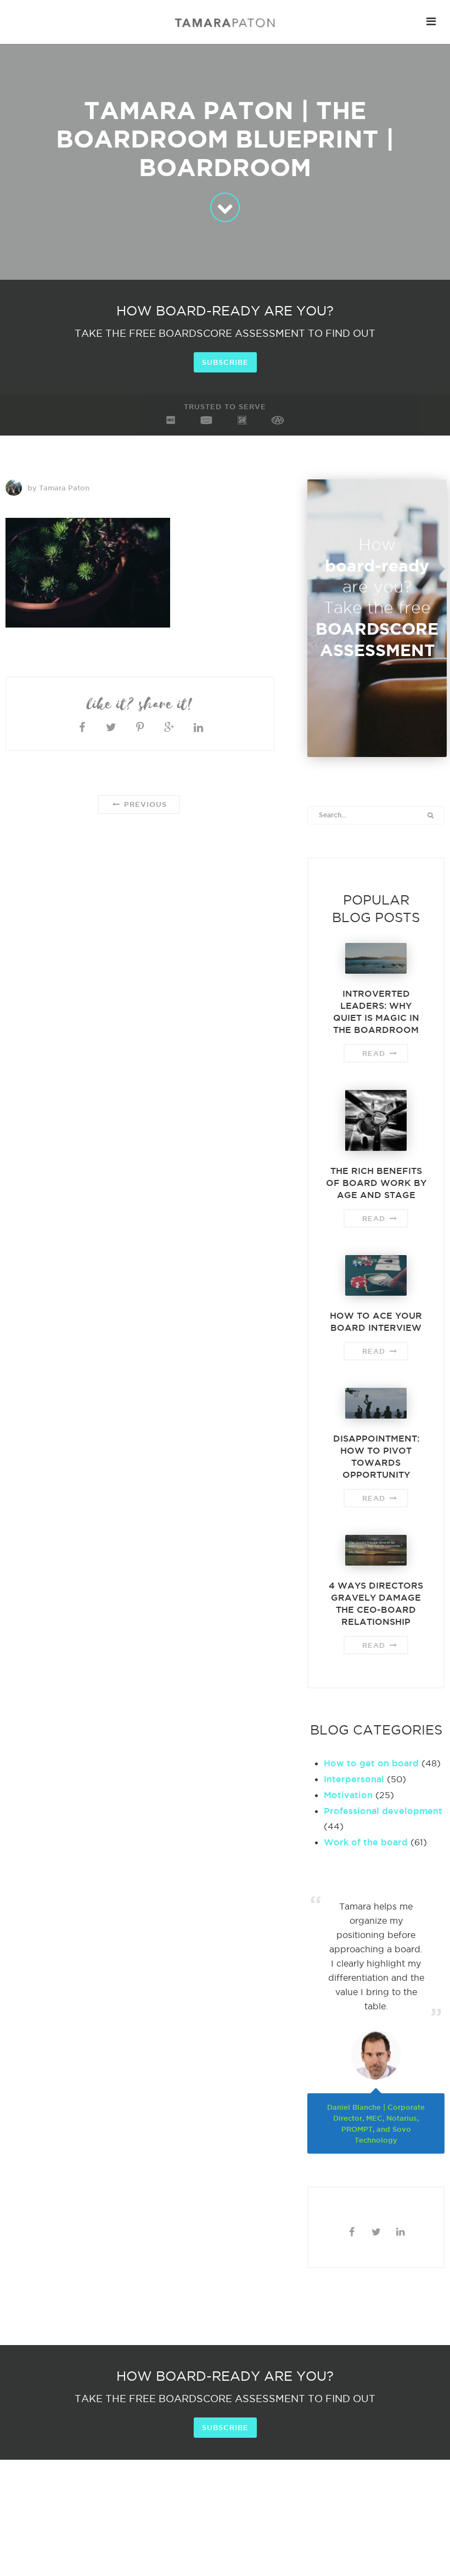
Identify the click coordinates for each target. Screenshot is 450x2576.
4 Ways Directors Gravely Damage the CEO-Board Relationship (376, 1603)
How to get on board (371, 1763)
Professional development (383, 1811)
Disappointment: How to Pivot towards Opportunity (376, 1456)
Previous (144, 804)
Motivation (348, 1795)
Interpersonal (354, 1779)
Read (375, 1053)
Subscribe (225, 362)
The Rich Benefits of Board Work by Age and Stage (376, 1183)
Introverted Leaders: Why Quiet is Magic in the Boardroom (376, 1012)
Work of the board (366, 1842)
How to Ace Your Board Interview (376, 1321)
